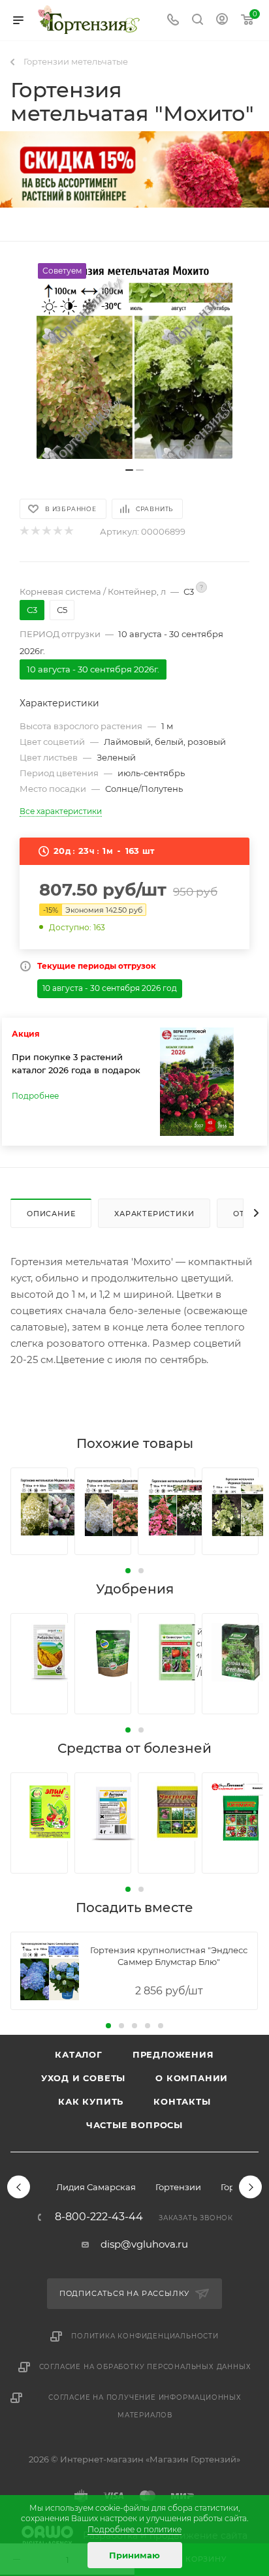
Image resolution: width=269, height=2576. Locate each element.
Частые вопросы (134, 2125)
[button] (128, 1571)
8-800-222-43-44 (99, 2217)
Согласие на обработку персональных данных (145, 2367)
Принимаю (134, 2555)
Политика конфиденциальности (145, 2336)
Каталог (79, 2054)
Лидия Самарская (96, 2187)
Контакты (182, 2101)
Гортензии (178, 2187)
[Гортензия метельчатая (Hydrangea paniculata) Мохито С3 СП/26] (134, 361)
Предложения (173, 2054)
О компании (192, 2078)
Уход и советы (83, 2078)
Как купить (91, 2101)
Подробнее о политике (134, 2529)
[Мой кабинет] (222, 21)
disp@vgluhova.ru (144, 2244)
